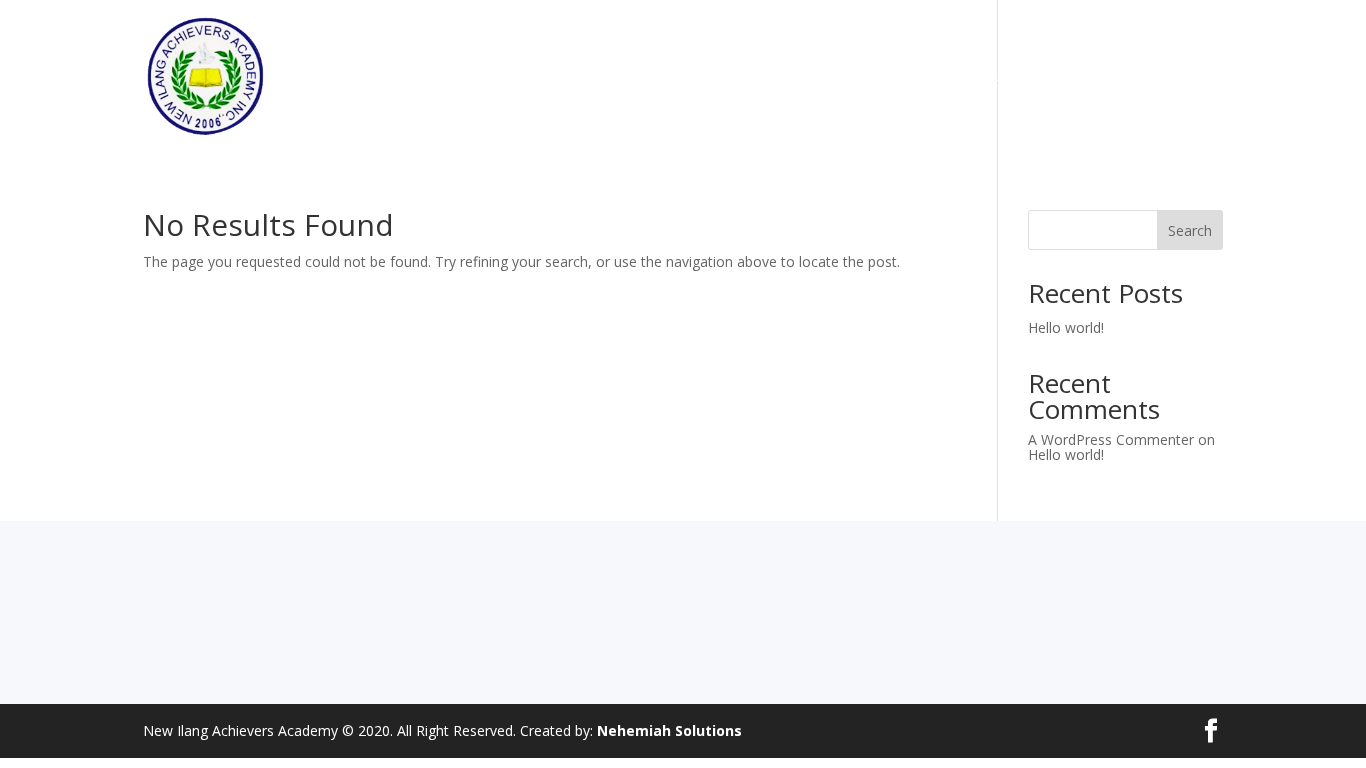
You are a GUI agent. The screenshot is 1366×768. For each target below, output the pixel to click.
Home (493, 77)
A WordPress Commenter (1111, 439)
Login (1204, 77)
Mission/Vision (718, 77)
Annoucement (1006, 77)
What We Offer (591, 77)
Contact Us (1120, 77)
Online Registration (862, 77)
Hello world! (1066, 327)
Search (1190, 230)
